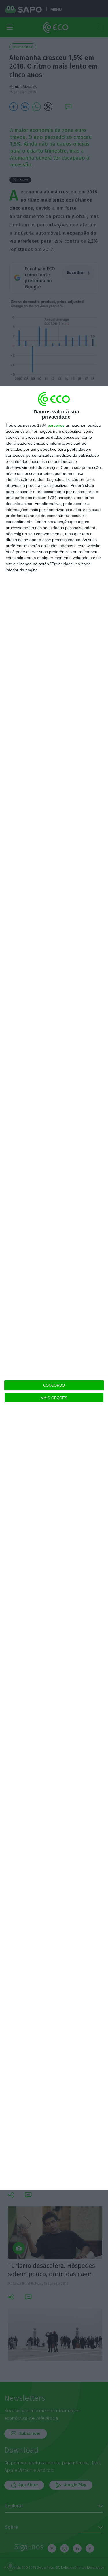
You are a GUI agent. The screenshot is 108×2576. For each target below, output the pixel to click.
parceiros (56, 425)
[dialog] (54, 1288)
